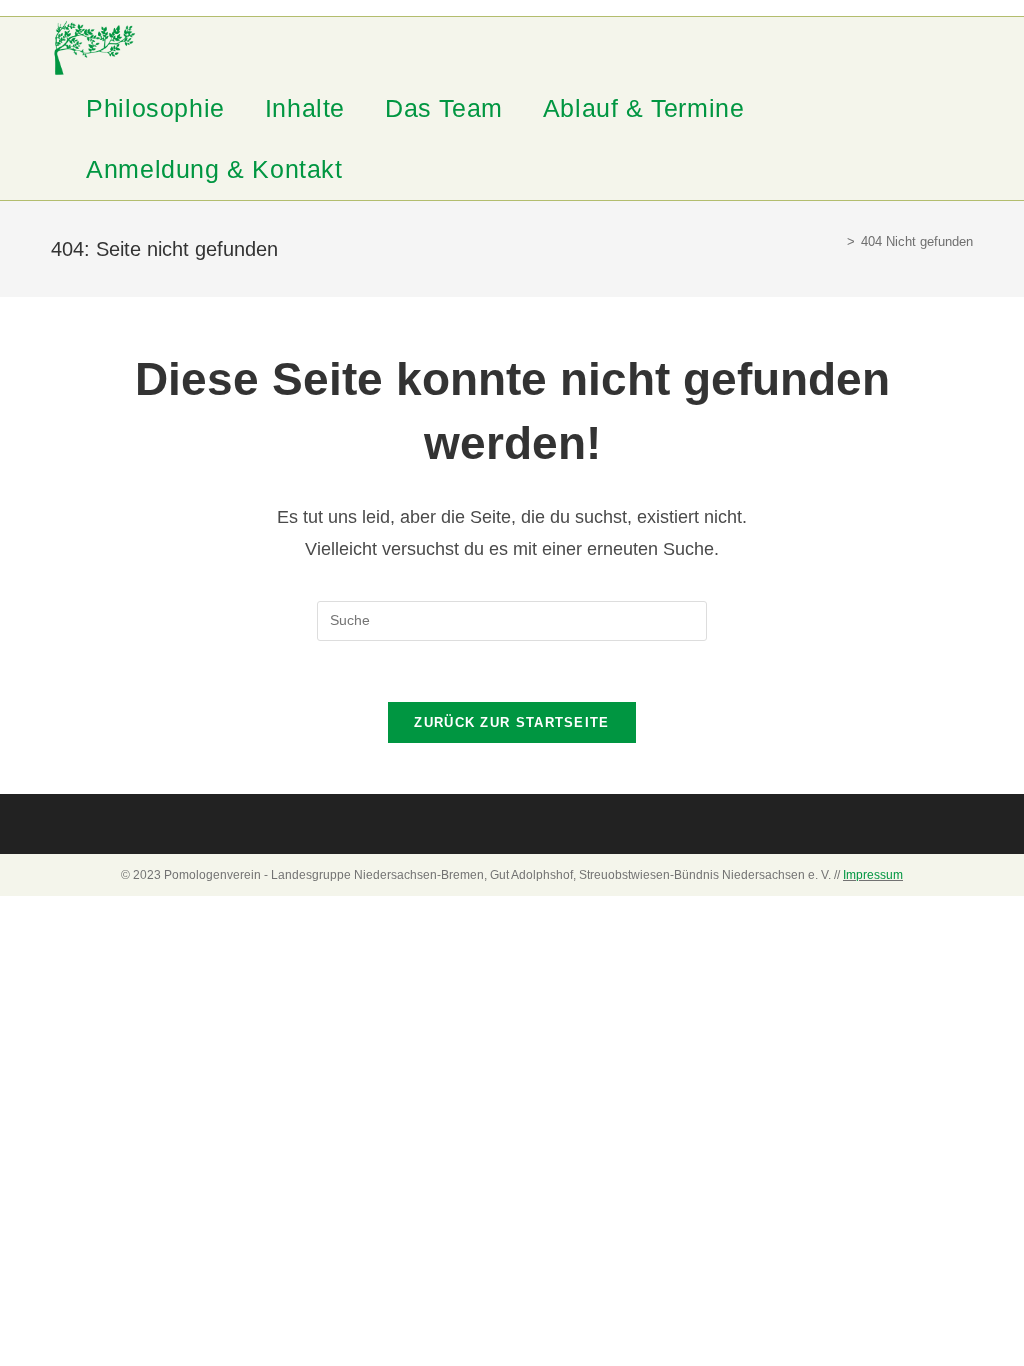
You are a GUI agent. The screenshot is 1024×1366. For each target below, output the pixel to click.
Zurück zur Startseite (511, 722)
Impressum (873, 875)
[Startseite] (836, 241)
